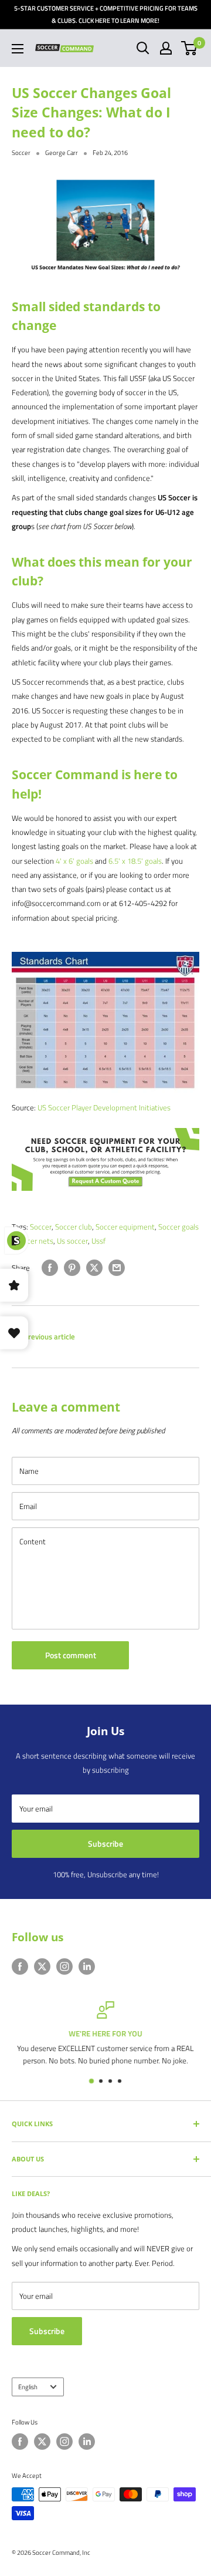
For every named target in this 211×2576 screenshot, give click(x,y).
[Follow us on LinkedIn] (87, 1966)
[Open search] (143, 48)
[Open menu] (18, 49)
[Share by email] (117, 1268)
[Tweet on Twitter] (94, 1268)
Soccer (21, 153)
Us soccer (72, 1241)
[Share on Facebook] (50, 1268)
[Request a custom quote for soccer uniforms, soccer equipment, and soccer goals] (105, 1127)
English (28, 2387)
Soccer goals (178, 1227)
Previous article (49, 1336)
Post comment (71, 1655)
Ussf (98, 1241)
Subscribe (105, 1843)
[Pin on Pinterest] (72, 1268)
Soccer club (74, 1227)
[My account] (166, 48)
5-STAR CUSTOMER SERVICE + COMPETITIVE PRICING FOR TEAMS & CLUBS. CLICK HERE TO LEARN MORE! (106, 14)
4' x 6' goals (74, 861)
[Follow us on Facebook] (20, 1966)
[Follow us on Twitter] (42, 1966)
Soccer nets (34, 1241)
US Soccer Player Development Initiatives (104, 1107)
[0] (190, 48)
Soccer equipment (125, 1227)
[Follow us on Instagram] (64, 1966)
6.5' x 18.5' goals (135, 861)
